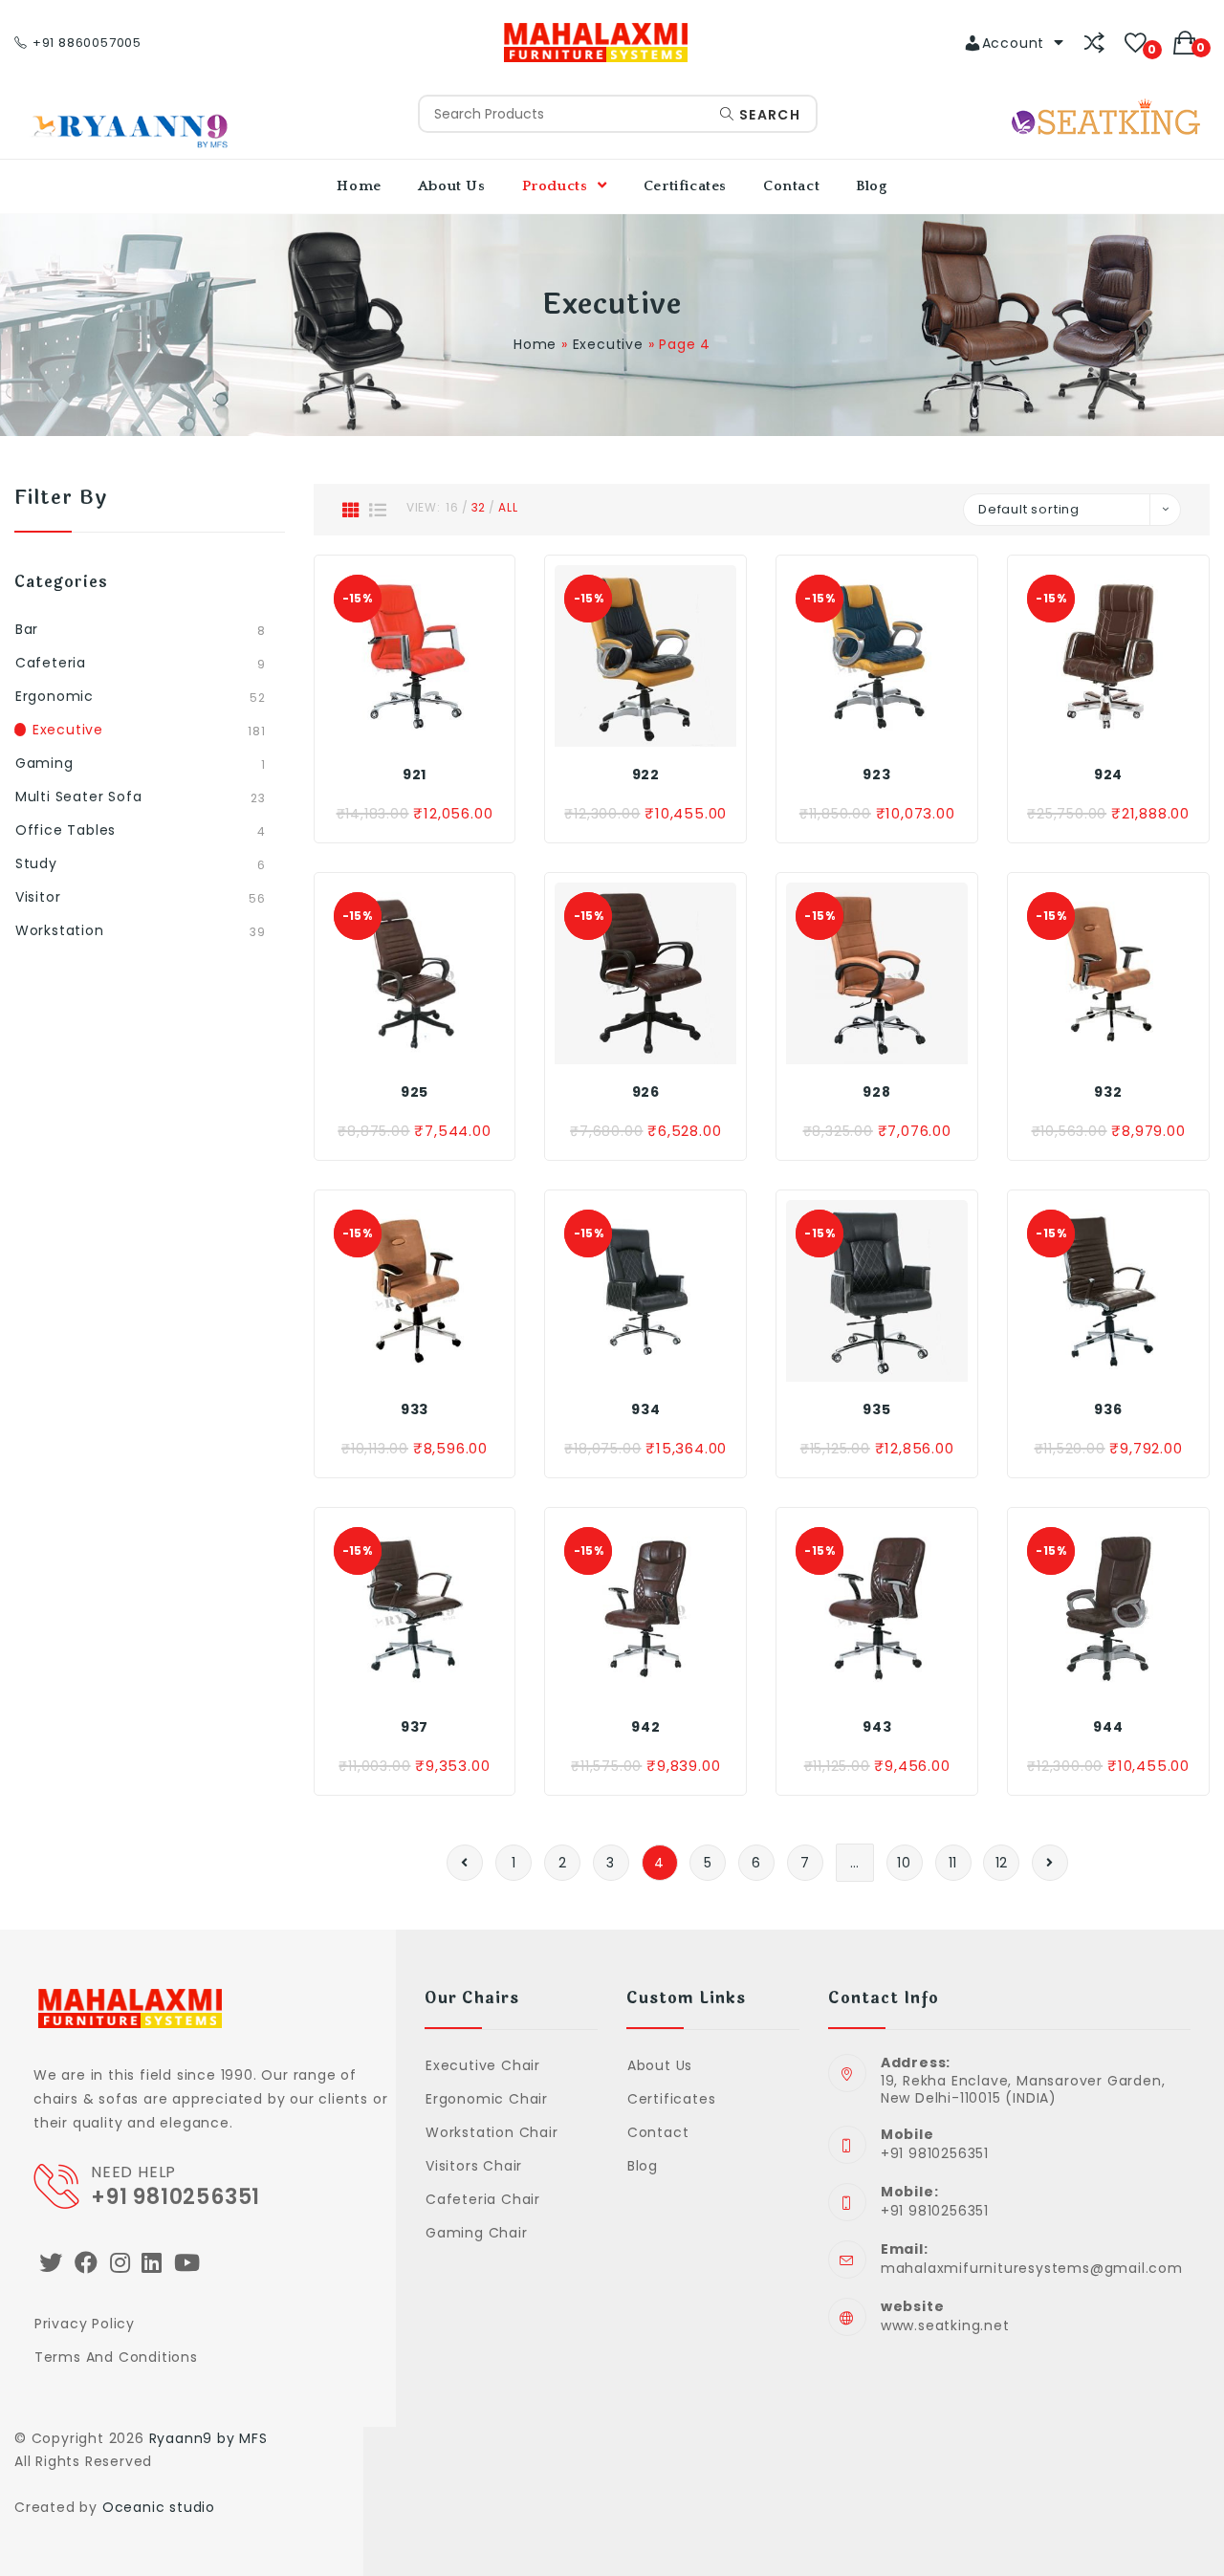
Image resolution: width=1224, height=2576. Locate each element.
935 (876, 1409)
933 (415, 1409)
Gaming (44, 763)
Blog (643, 2166)
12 (1002, 1863)
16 (452, 507)
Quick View (456, 728)
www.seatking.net (945, 2325)
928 (876, 1092)
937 (415, 1727)
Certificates (671, 2099)
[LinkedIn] (152, 2263)
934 (645, 1409)
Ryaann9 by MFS (208, 2438)
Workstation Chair (492, 2132)
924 (1108, 775)
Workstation (60, 930)
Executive (608, 344)
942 (645, 1727)
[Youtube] (187, 2263)
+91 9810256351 (175, 2197)
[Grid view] (351, 510)
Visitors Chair (474, 2166)
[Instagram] (120, 2263)
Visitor (38, 897)
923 (876, 775)
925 (415, 1092)
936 (1108, 1409)
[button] (414, 728)
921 (415, 775)
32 (479, 507)
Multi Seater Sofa (79, 797)
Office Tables (66, 830)
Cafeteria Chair (483, 2199)
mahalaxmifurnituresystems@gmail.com (1032, 2268)
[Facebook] (87, 2263)
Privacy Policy (85, 2324)
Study (36, 863)
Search (767, 115)
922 (646, 775)
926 (646, 1092)
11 (953, 1863)
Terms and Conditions (116, 2357)
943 (877, 1727)
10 (904, 1863)
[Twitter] (51, 2263)
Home (535, 344)
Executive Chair (483, 2065)
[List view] (378, 510)
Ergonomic (55, 696)
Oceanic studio (159, 2507)
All (508, 507)
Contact (658, 2132)
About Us (660, 2065)
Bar (27, 629)
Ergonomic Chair (487, 2099)
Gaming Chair (476, 2233)
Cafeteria (51, 663)
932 (1108, 1092)
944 (1108, 1727)
